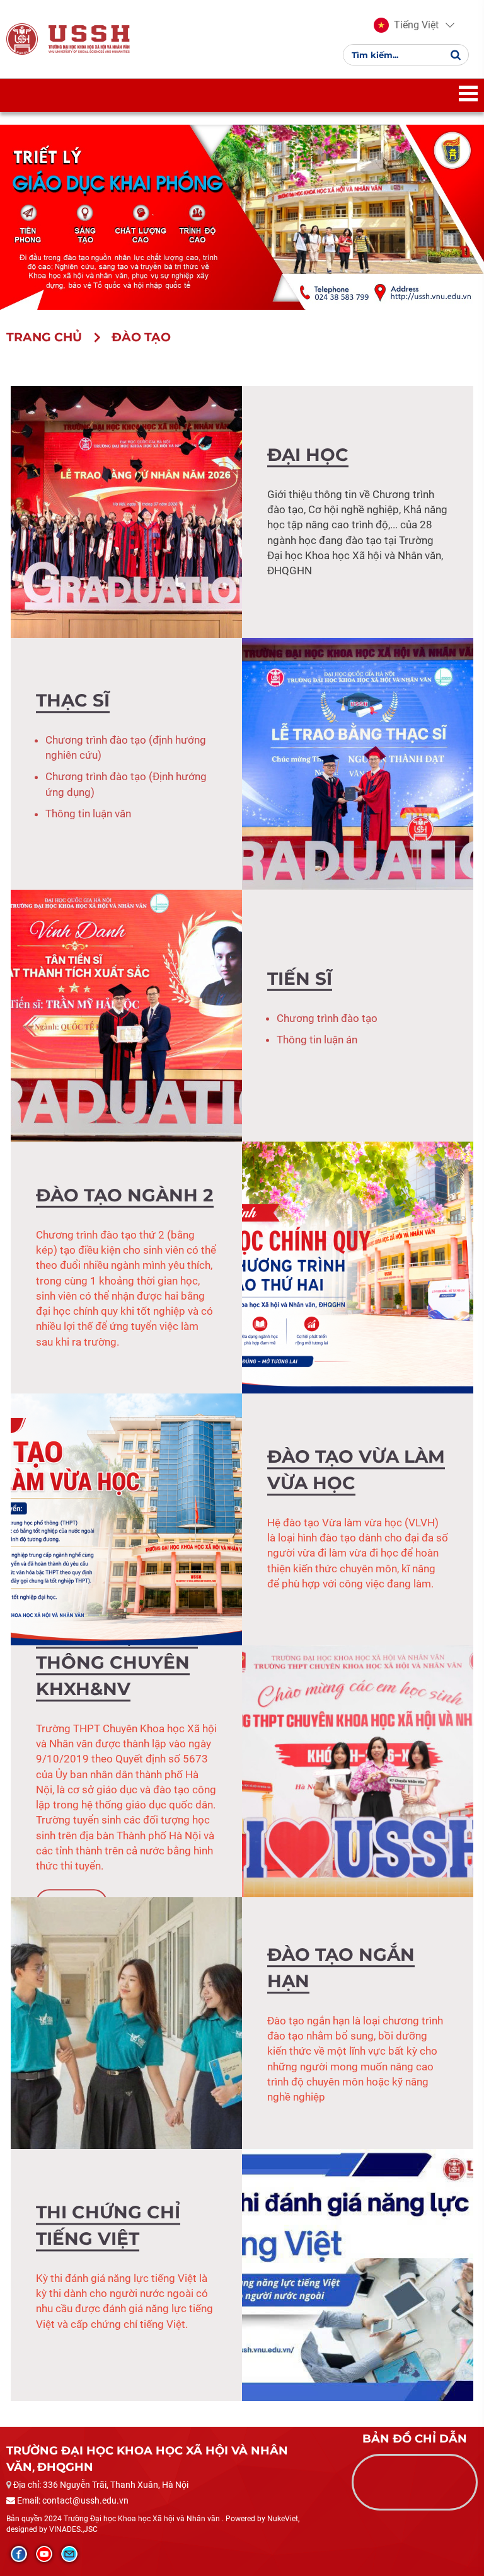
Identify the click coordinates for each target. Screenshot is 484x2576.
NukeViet (283, 2519)
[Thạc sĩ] (358, 763)
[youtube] (44, 2554)
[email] (69, 2554)
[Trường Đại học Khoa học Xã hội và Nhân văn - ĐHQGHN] (22, 39)
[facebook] (19, 2554)
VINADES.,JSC (73, 2529)
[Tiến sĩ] (126, 1014)
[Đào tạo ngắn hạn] (126, 2022)
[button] (406, 25)
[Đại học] (126, 511)
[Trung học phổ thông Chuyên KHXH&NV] (358, 1770)
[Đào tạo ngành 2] (358, 1266)
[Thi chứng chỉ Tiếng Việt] (358, 2274)
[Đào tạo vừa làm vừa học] (126, 1518)
